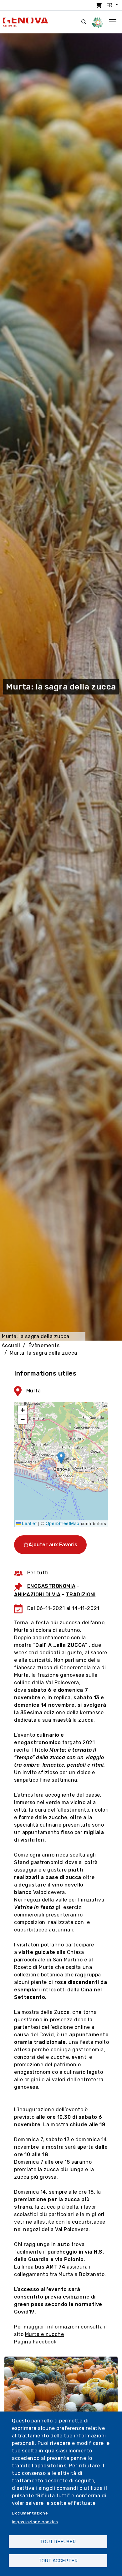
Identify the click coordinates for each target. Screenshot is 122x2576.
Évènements (44, 1345)
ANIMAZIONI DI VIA (37, 1595)
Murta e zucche (45, 2334)
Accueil (11, 1345)
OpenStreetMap (63, 1523)
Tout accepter (58, 2561)
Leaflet (29, 1523)
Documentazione (30, 2513)
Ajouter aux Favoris (53, 1545)
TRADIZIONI (81, 1595)
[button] (61, 1458)
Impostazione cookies (35, 2522)
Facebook (45, 2342)
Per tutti (38, 1573)
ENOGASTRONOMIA (51, 1586)
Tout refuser (58, 2542)
